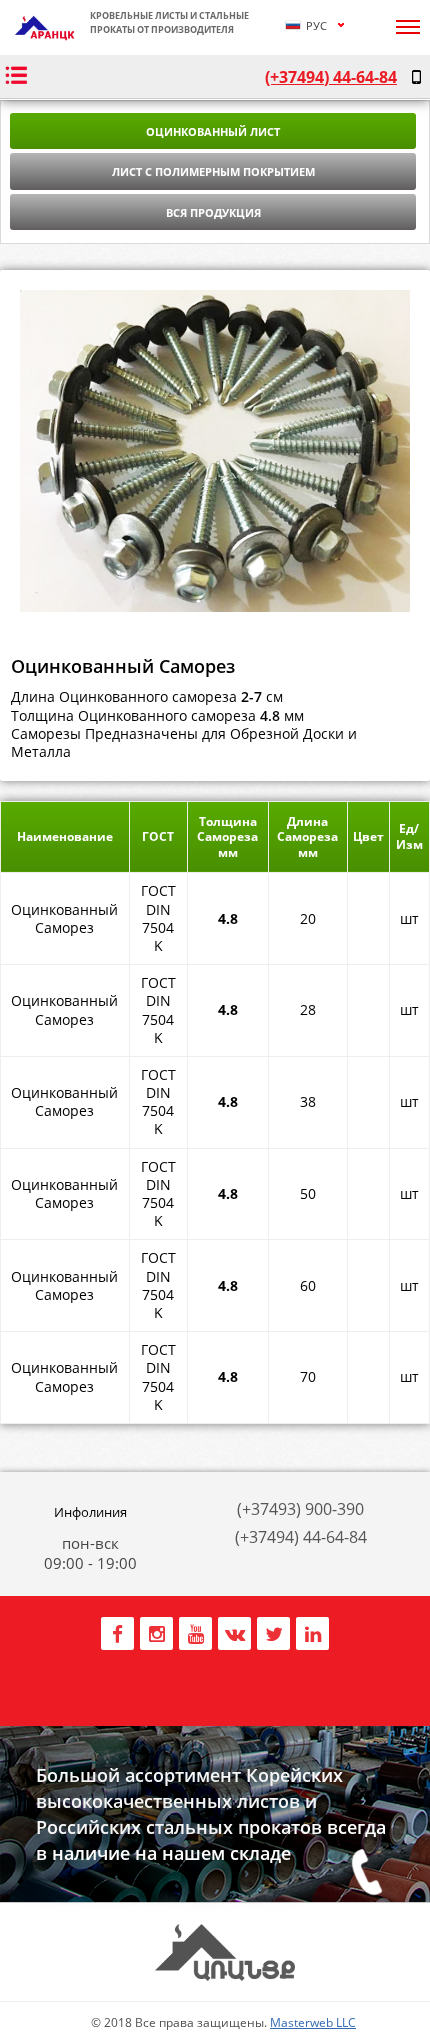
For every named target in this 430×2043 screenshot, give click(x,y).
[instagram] (156, 1631)
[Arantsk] (45, 37)
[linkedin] (312, 1631)
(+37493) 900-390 (300, 1509)
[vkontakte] (234, 1631)
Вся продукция (213, 212)
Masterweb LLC (313, 2022)
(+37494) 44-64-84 (331, 77)
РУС (315, 25)
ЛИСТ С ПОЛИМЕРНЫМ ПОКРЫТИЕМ (213, 171)
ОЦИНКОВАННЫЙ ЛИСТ (213, 131)
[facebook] (117, 1631)
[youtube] (195, 1631)
